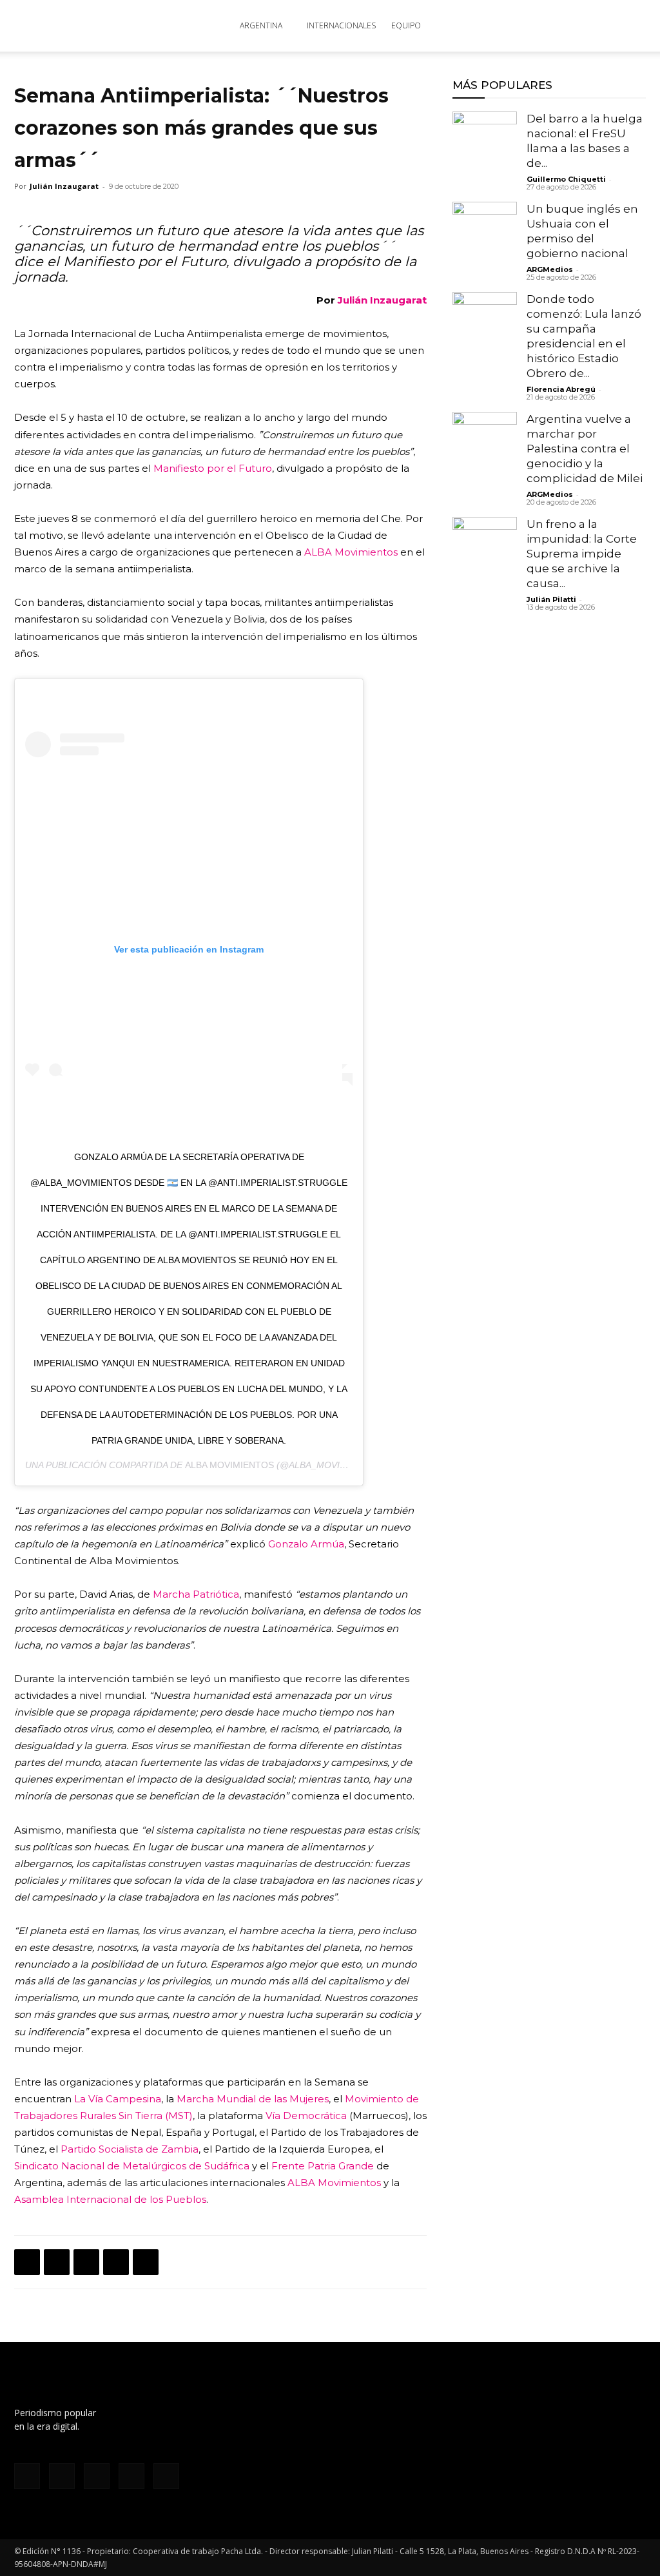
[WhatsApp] (86, 2262)
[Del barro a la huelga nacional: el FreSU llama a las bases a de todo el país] (485, 144)
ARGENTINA (261, 25)
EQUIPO (406, 25)
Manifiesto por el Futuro (213, 468)
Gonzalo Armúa (306, 1544)
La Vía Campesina (118, 2099)
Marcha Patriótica (196, 1594)
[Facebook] (27, 2262)
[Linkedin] (116, 2262)
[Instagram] (62, 2476)
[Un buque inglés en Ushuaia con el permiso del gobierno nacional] (485, 234)
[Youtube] (166, 2476)
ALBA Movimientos (351, 552)
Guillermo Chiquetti (566, 179)
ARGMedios (550, 269)
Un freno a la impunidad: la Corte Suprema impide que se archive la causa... (582, 554)
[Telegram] (146, 2262)
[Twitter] (57, 2262)
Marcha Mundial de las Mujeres (253, 2099)
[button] (630, 27)
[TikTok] (97, 2476)
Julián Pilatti (551, 599)
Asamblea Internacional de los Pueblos (110, 2199)
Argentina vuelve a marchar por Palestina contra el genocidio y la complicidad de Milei (585, 449)
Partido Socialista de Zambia (130, 2149)
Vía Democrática (306, 2116)
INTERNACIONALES (341, 25)
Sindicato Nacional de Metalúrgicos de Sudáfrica (132, 2166)
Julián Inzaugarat (64, 186)
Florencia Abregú (561, 389)
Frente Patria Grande (323, 2166)
